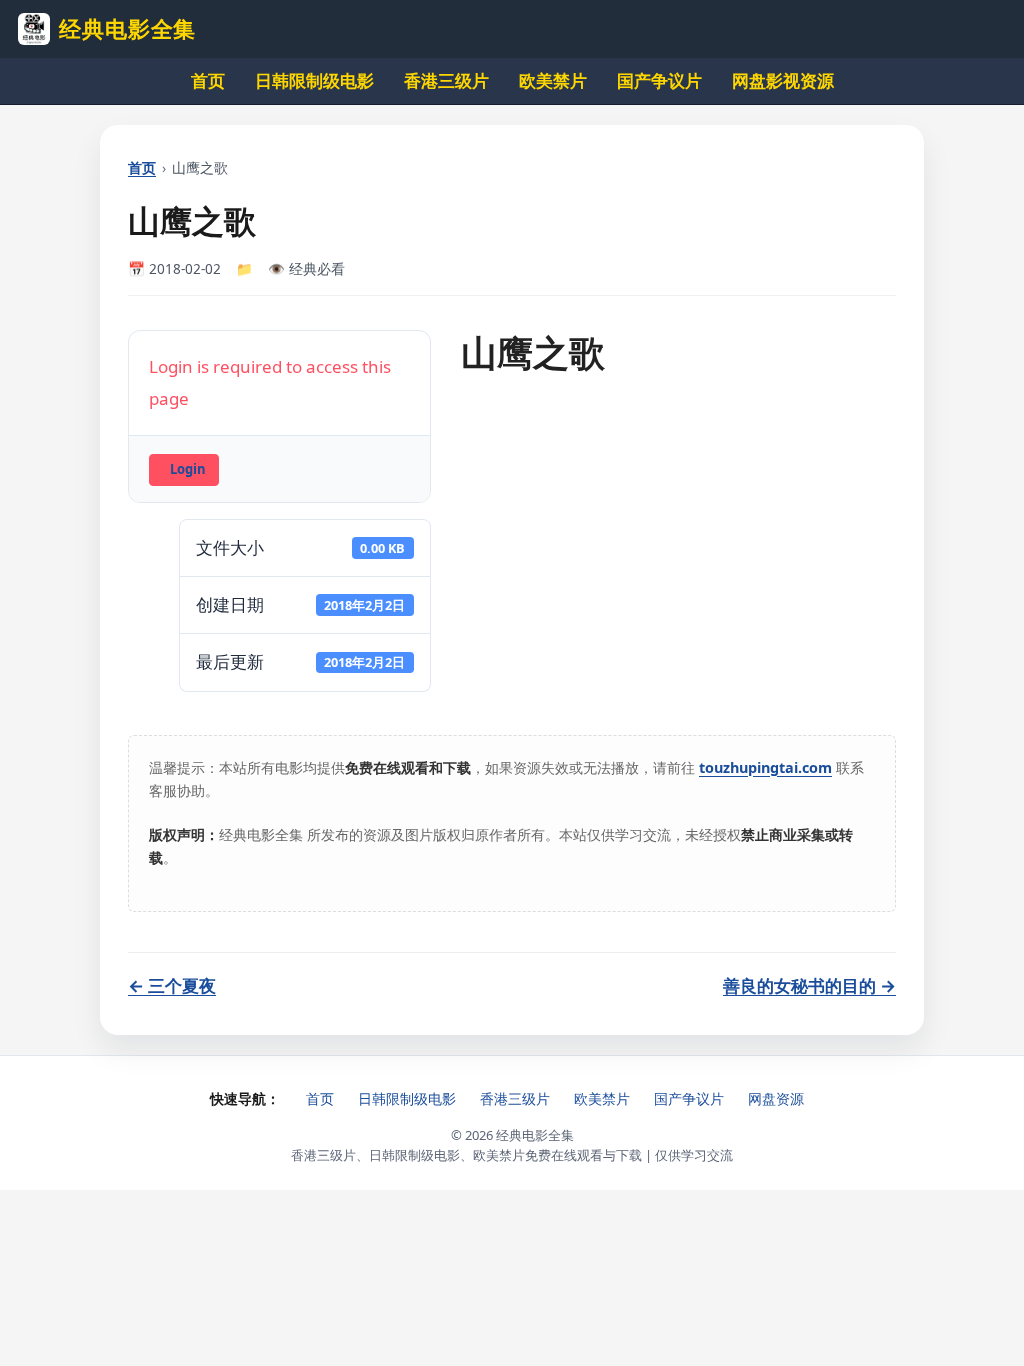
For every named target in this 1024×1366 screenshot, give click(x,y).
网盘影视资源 (783, 80)
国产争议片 (659, 80)
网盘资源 (776, 1098)
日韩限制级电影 (314, 80)
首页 (208, 80)
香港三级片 (446, 80)
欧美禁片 (553, 80)
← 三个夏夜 (172, 985)
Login (188, 469)
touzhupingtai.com (765, 767)
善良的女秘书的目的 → (809, 985)
